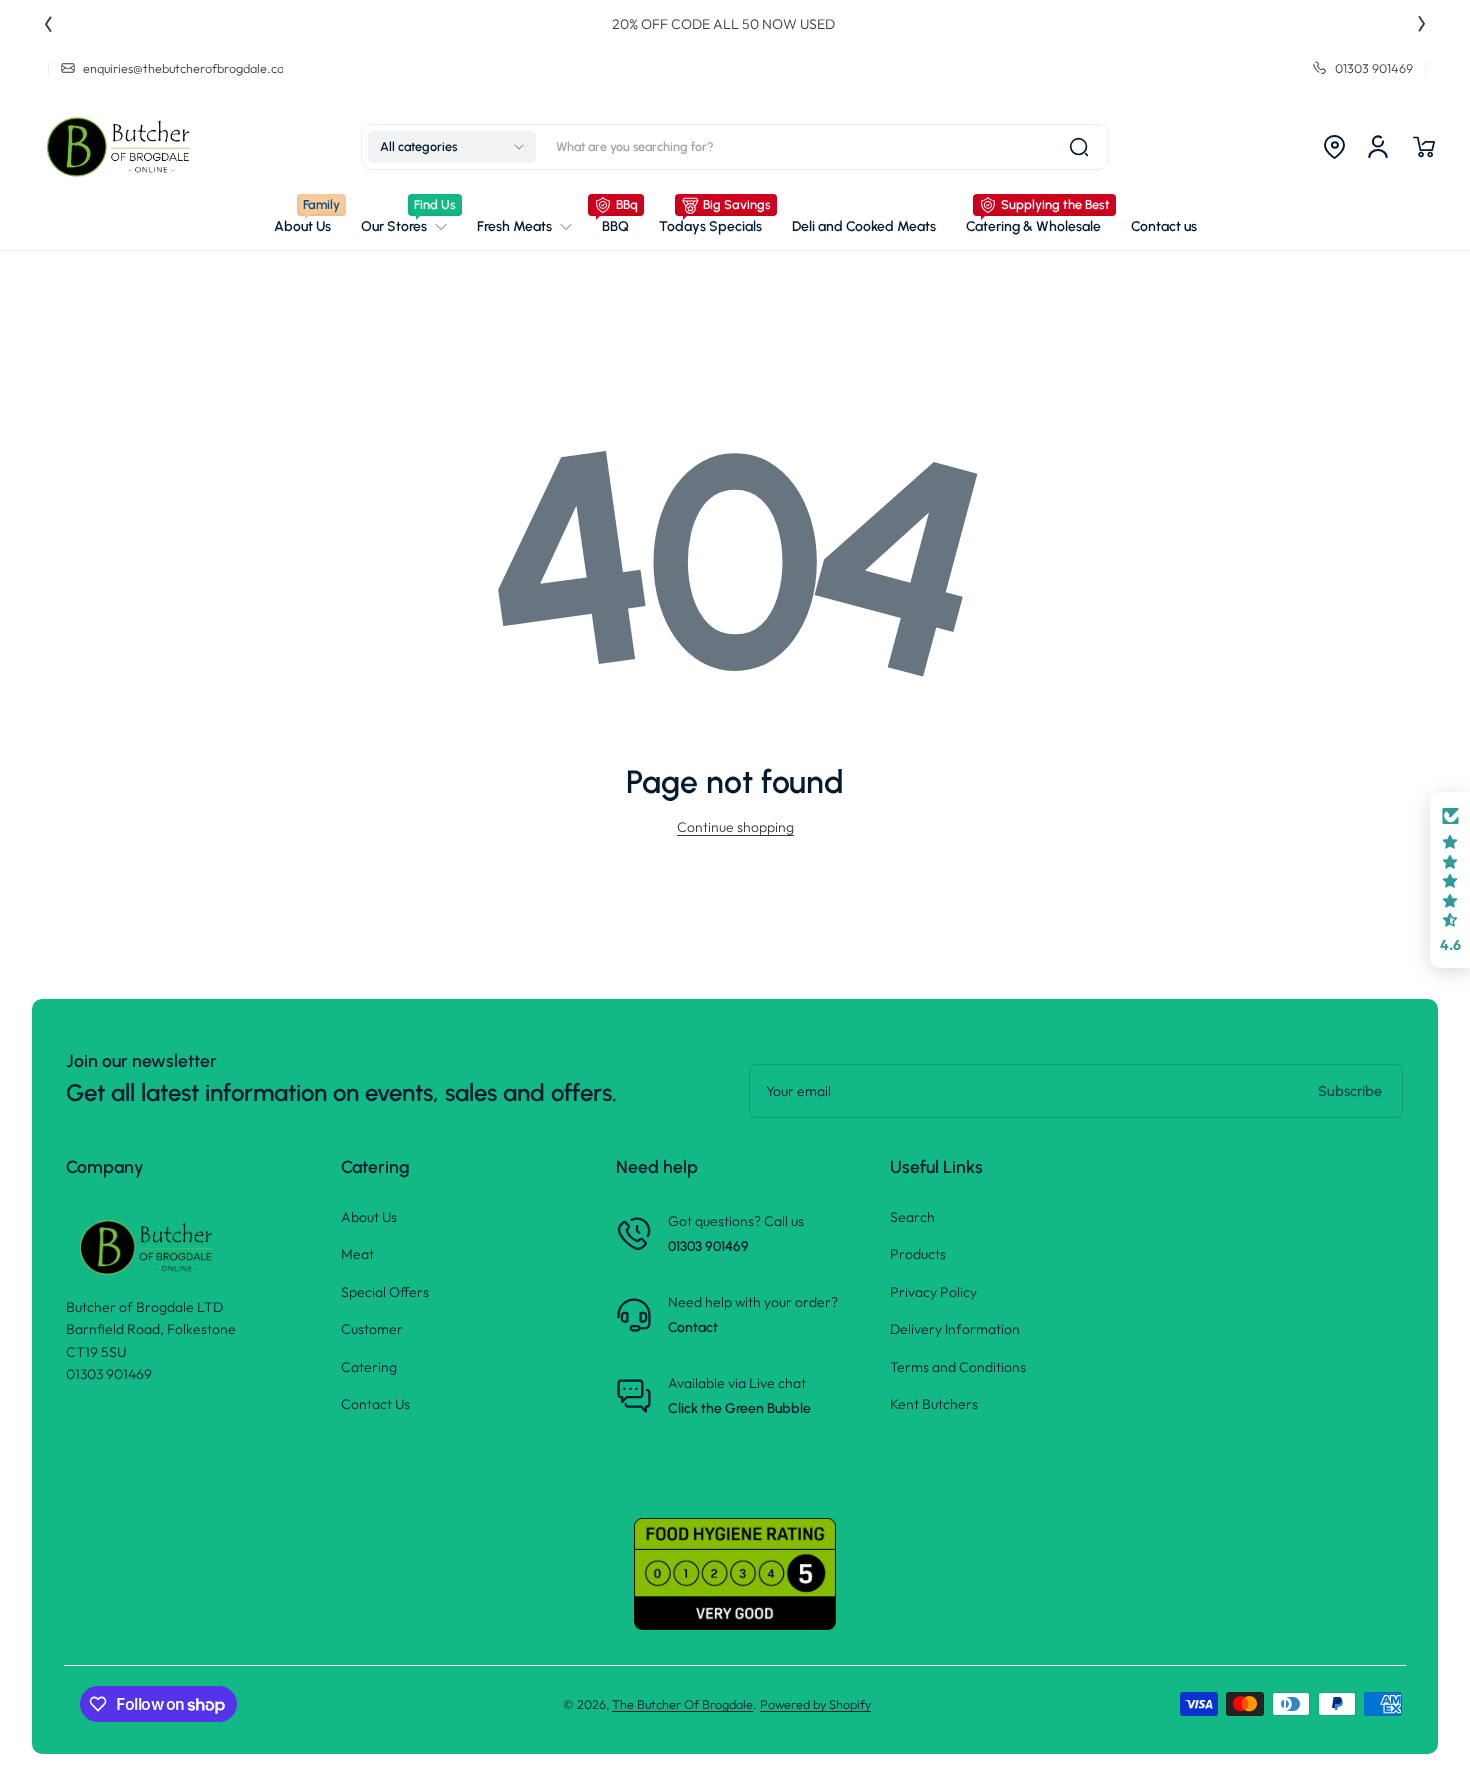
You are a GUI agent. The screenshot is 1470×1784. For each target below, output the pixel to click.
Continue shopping (735, 827)
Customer (372, 1329)
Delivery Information (955, 1329)
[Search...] (1079, 147)
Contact (693, 1327)
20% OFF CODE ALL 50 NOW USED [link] (735, 24)
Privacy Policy (933, 1292)
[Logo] (122, 147)
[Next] (1422, 24)
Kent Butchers (934, 1404)
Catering (369, 1367)
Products (918, 1254)
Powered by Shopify (815, 1704)
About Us (369, 1217)
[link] (404, 227)
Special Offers (385, 1292)
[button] (452, 147)
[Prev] (48, 24)
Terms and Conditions (958, 1367)
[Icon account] (1378, 147)
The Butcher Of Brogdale (682, 1704)
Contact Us (375, 1404)
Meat (357, 1254)
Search (912, 1217)
